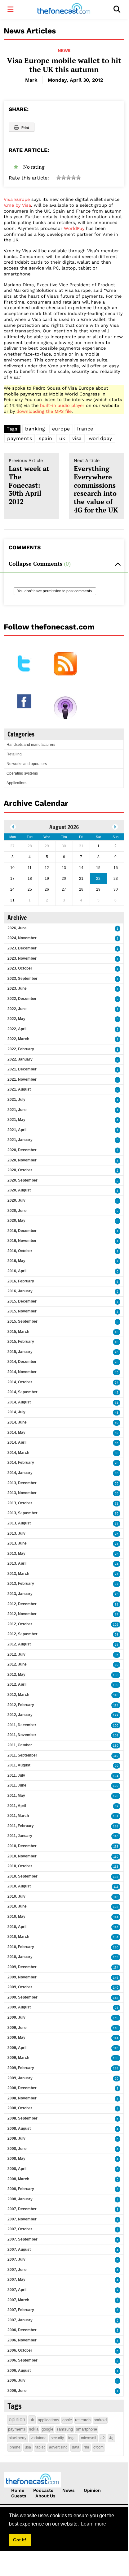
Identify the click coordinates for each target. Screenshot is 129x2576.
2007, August (19, 2250)
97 (117, 1584)
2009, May (16, 2038)
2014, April (17, 1442)
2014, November (22, 1372)
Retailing (14, 754)
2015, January (20, 1352)
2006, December (22, 2330)
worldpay (100, 438)
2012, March (18, 1695)
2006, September (22, 2360)
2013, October (20, 1503)
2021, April (17, 1130)
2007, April (17, 2290)
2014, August (19, 1402)
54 (117, 1383)
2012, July (16, 1654)
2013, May (16, 1554)
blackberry (18, 2438)
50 (117, 1423)
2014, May (16, 1433)
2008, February (21, 2189)
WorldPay (74, 228)
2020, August (19, 1190)
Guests (19, 2496)
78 (117, 1463)
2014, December (22, 1362)
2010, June (17, 1906)
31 (117, 1403)
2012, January (20, 1715)
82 (117, 1806)
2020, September (22, 1180)
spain (46, 438)
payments (20, 438)
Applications (17, 783)
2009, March (18, 2058)
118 (116, 1846)
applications (49, 2420)
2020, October (20, 1170)
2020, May (16, 1221)
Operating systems (22, 773)
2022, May (16, 1019)
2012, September (22, 1634)
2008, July (16, 2138)
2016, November (22, 1241)
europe (61, 429)
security (57, 2438)
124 (116, 1776)
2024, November (22, 938)
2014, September (22, 1392)
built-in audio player (62, 405)
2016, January (20, 1291)
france (85, 429)
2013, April (17, 1563)
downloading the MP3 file (44, 411)
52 (117, 1433)
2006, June (17, 2391)
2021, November (22, 1079)
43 (117, 1413)
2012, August (19, 1644)
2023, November (22, 958)
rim (86, 2447)
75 (117, 1534)
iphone (15, 2447)
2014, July (16, 1412)
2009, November (22, 1977)
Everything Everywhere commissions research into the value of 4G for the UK (96, 486)
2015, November (22, 1311)
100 (116, 1685)
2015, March (18, 1332)
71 (117, 1504)
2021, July (16, 1100)
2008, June (17, 2149)
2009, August (19, 2007)
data (76, 2447)
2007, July (16, 2259)
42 (117, 1392)
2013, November (22, 1493)
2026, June (17, 928)
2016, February (21, 1281)
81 (117, 1604)
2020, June (17, 1211)
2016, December (22, 1231)
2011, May (16, 1796)
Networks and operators (27, 764)
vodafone (39, 2438)
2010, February (21, 1947)
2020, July (16, 1200)
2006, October (20, 2350)
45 (117, 1372)
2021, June (17, 1110)
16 (117, 1332)
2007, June (17, 2270)
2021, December (22, 1069)
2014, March (18, 1453)
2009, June (17, 2028)
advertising (58, 2447)
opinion (17, 2420)
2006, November (22, 2340)
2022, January (20, 1059)
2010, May (16, 1917)
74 (117, 1564)
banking (35, 429)
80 (117, 1665)
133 (116, 1675)
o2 (103, 2438)
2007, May (16, 2280)
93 (117, 2008)
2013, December (22, 1483)
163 (116, 2058)
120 (116, 1786)
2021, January (20, 1140)
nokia (34, 2429)
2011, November (22, 1735)
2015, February (21, 1342)
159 (116, 2018)
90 (117, 1766)
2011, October (20, 1745)
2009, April (17, 2048)
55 (117, 1443)
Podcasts (43, 2490)
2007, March (18, 2300)
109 (116, 1735)
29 (117, 2079)
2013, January (20, 1594)
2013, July (16, 1533)
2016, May (16, 1261)
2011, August (19, 1765)
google (47, 2429)
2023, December (22, 948)
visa (77, 438)
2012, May (16, 1675)
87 (117, 1614)
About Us (45, 2496)
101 (116, 1816)
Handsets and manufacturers (31, 745)
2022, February (21, 1049)
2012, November (22, 1614)
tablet (40, 2447)
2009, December (22, 1967)
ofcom (98, 2447)
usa (28, 2447)
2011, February (21, 1826)
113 (116, 1705)
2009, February (21, 2068)
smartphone (87, 2429)
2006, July (16, 2380)
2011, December (22, 1725)
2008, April (17, 2169)
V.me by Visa (17, 205)
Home (18, 2490)
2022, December (22, 999)
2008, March (18, 2179)
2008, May (16, 2159)
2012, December (22, 1604)
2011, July (16, 1775)
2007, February (21, 2310)
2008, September (22, 2118)
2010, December (22, 1846)
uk (62, 438)
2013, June (17, 1543)
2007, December (22, 2209)
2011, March (18, 1816)
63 (117, 1453)
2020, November (22, 1160)
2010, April (17, 1927)
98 (117, 1634)
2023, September (22, 979)
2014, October (20, 1382)
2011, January (20, 1836)
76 (117, 1513)
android (100, 2420)
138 (116, 1826)
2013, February (21, 1584)
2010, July (16, 1896)
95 (117, 1594)
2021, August (19, 1089)
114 (116, 1917)
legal (72, 2438)
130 (116, 1746)
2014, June (17, 1422)
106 (116, 1725)
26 (117, 1352)
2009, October (20, 1987)
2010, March (18, 1937)
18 (117, 1342)
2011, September (22, 1755)
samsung (65, 2429)
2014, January (20, 1473)
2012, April (17, 1684)
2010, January (20, 1957)
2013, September (22, 1513)
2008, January (20, 2199)
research (83, 2420)
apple (67, 2420)
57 (117, 1524)
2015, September (22, 1321)
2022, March (18, 1039)
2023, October (20, 968)
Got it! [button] (20, 2540)
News (64, 50)
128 (116, 1907)
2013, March (18, 1574)
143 (116, 1957)
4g (111, 2438)
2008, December (22, 2088)
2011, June (17, 1785)
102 (116, 1625)
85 (117, 1473)
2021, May (16, 1120)
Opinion (92, 2490)
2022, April (17, 1029)
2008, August (19, 2129)
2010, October (20, 1866)
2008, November (22, 2098)
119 (116, 1756)
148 (116, 1998)
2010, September (22, 1876)
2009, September (22, 1997)
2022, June (17, 1009)
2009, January (20, 2078)
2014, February (21, 1463)
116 (116, 1836)
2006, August (19, 2371)
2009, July (16, 2017)
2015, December (22, 1301)
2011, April (17, 1806)
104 (116, 1937)
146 (116, 1978)
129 (116, 1715)
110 (116, 1695)
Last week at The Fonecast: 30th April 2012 (29, 482)
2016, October (20, 1251)
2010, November (22, 1856)
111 (116, 1887)
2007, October (20, 2229)
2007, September (22, 2239)
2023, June (17, 988)
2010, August (19, 1886)
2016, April (17, 1271)
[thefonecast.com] (64, 9)
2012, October (20, 1624)
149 (116, 1988)
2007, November (22, 2219)
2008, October (20, 2108)
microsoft (89, 2438)
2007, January (20, 2320)
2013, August (19, 1523)
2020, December (22, 1150)
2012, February (21, 1705)
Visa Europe (17, 199)
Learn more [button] (93, 2524)
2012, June (17, 1664)
